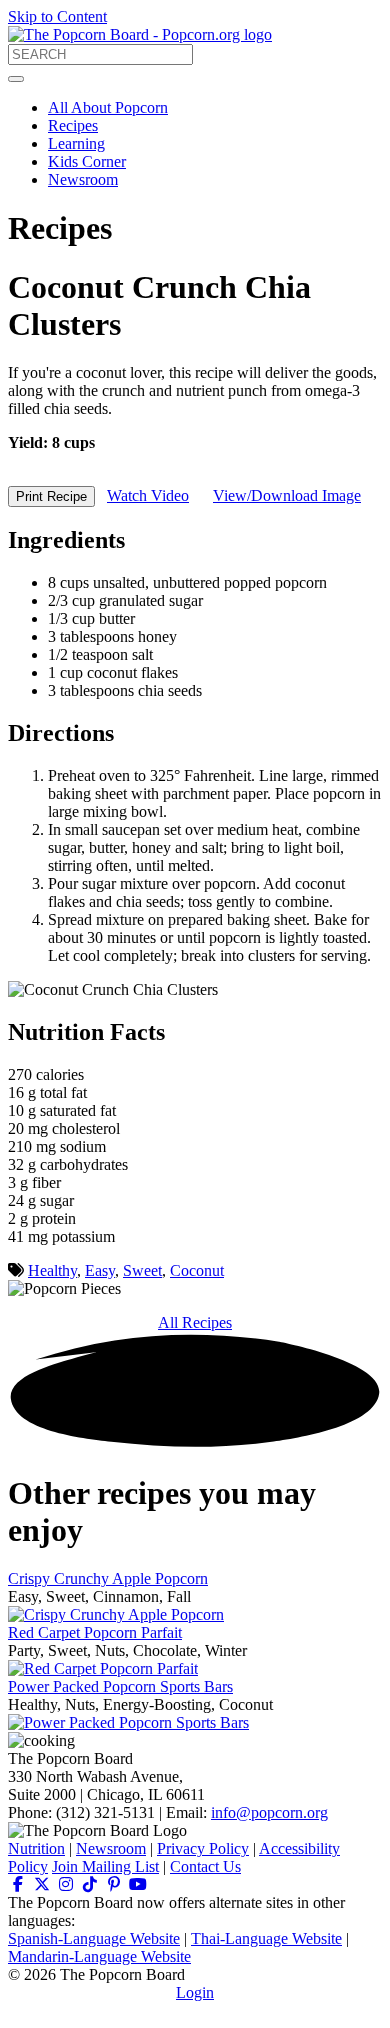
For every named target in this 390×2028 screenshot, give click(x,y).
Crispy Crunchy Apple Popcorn (108, 1578)
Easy (100, 1270)
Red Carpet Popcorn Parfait (95, 1632)
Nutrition (36, 1848)
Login (195, 1992)
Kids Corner (87, 161)
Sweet (142, 1270)
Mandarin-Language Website (99, 1956)
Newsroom (83, 179)
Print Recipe (51, 496)
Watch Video (148, 495)
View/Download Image (287, 495)
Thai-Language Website (266, 1938)
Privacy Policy (203, 1848)
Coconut (197, 1270)
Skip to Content (57, 16)
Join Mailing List (105, 1866)
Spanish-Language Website (94, 1938)
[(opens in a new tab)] (18, 1884)
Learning (76, 143)
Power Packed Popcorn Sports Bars (120, 1686)
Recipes (73, 125)
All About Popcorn (108, 107)
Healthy (52, 1270)
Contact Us (205, 1866)
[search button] (16, 79)
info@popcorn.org (269, 1812)
